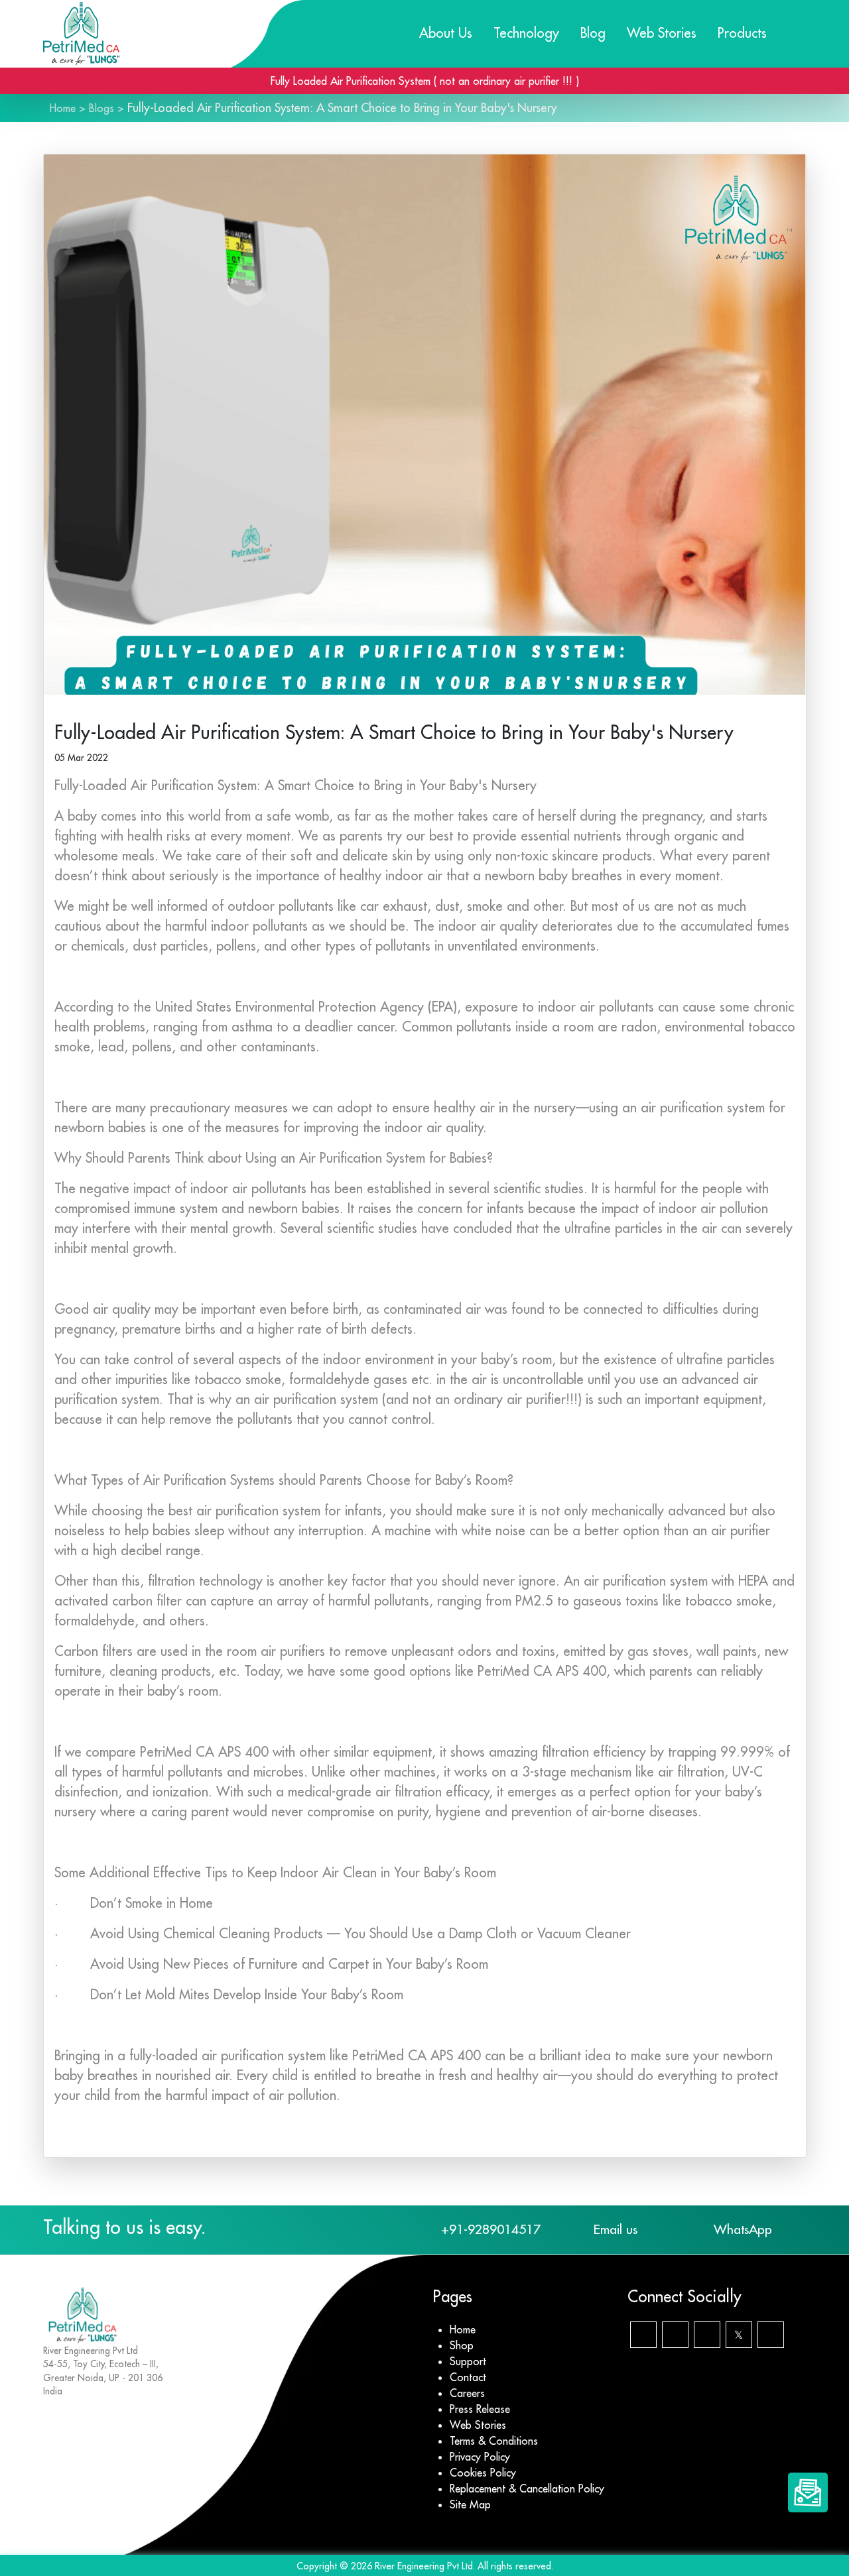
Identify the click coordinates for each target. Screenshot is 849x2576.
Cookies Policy (483, 2473)
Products (742, 33)
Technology (526, 33)
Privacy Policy (480, 2457)
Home (63, 108)
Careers (467, 2393)
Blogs (101, 108)
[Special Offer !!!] (808, 2492)
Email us (616, 2229)
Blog (593, 33)
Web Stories (662, 33)
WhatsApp (743, 2229)
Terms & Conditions (494, 2441)
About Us (446, 33)
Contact (468, 2377)
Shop (462, 2345)
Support (468, 2361)
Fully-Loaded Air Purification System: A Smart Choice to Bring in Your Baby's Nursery (342, 108)
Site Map (470, 2504)
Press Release (480, 2409)
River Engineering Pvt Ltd (424, 2566)
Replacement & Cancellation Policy (527, 2488)
